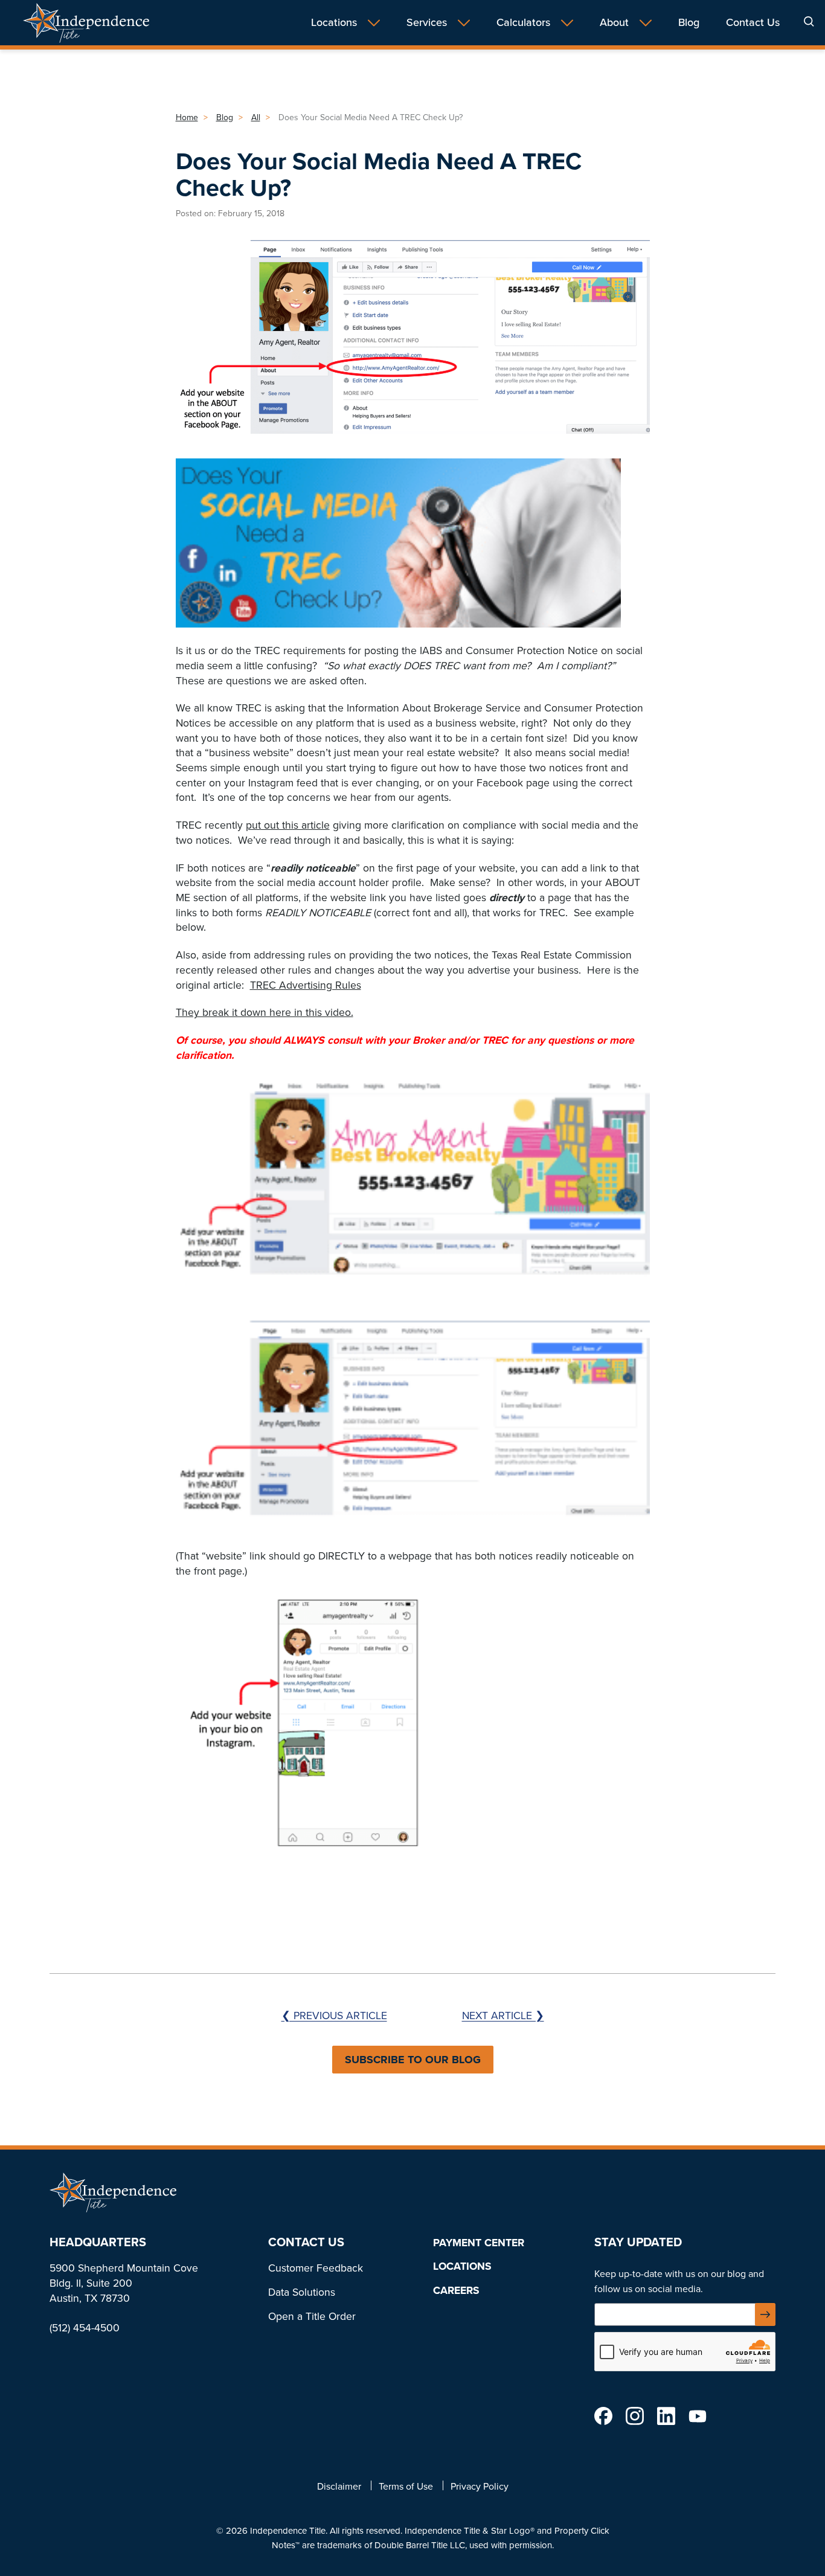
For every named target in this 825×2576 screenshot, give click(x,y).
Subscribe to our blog (413, 2060)
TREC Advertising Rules (306, 985)
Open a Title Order (312, 2316)
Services (427, 23)
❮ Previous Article (334, 2016)
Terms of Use (406, 2486)
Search (809, 21)
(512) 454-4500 (85, 2328)
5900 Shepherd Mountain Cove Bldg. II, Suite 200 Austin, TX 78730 (124, 2283)
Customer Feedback (316, 2268)
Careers (456, 2290)
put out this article (288, 825)
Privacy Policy (480, 2486)
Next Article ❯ (503, 2016)
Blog (689, 23)
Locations (334, 23)
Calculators (523, 23)
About (614, 23)
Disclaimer (339, 2486)
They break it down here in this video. (265, 1012)
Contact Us (753, 23)
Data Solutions (302, 2292)
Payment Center (479, 2243)
